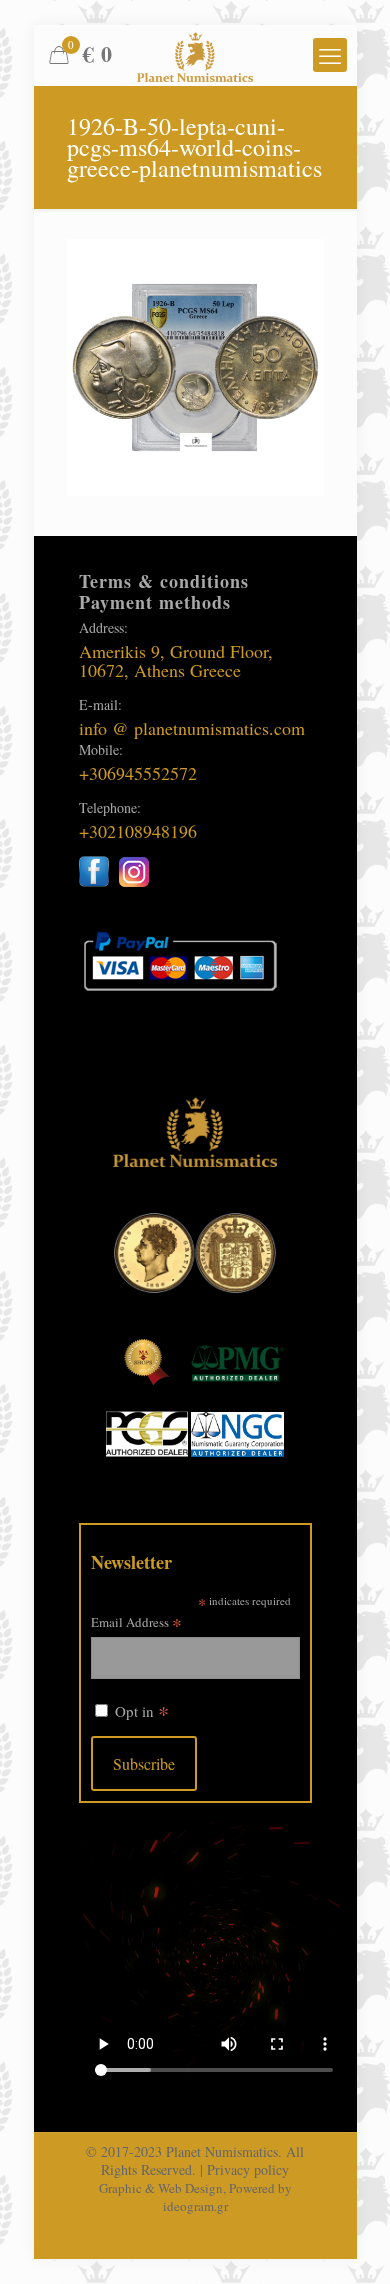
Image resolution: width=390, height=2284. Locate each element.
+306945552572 (138, 773)
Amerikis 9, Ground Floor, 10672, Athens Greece (176, 660)
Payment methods (155, 602)
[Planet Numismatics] (195, 55)
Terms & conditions (164, 581)
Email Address (136, 1621)
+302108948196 (138, 831)
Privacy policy (248, 2169)
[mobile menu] (330, 55)
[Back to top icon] (349, 2243)
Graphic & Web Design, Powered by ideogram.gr (195, 2197)
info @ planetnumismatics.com (192, 728)
